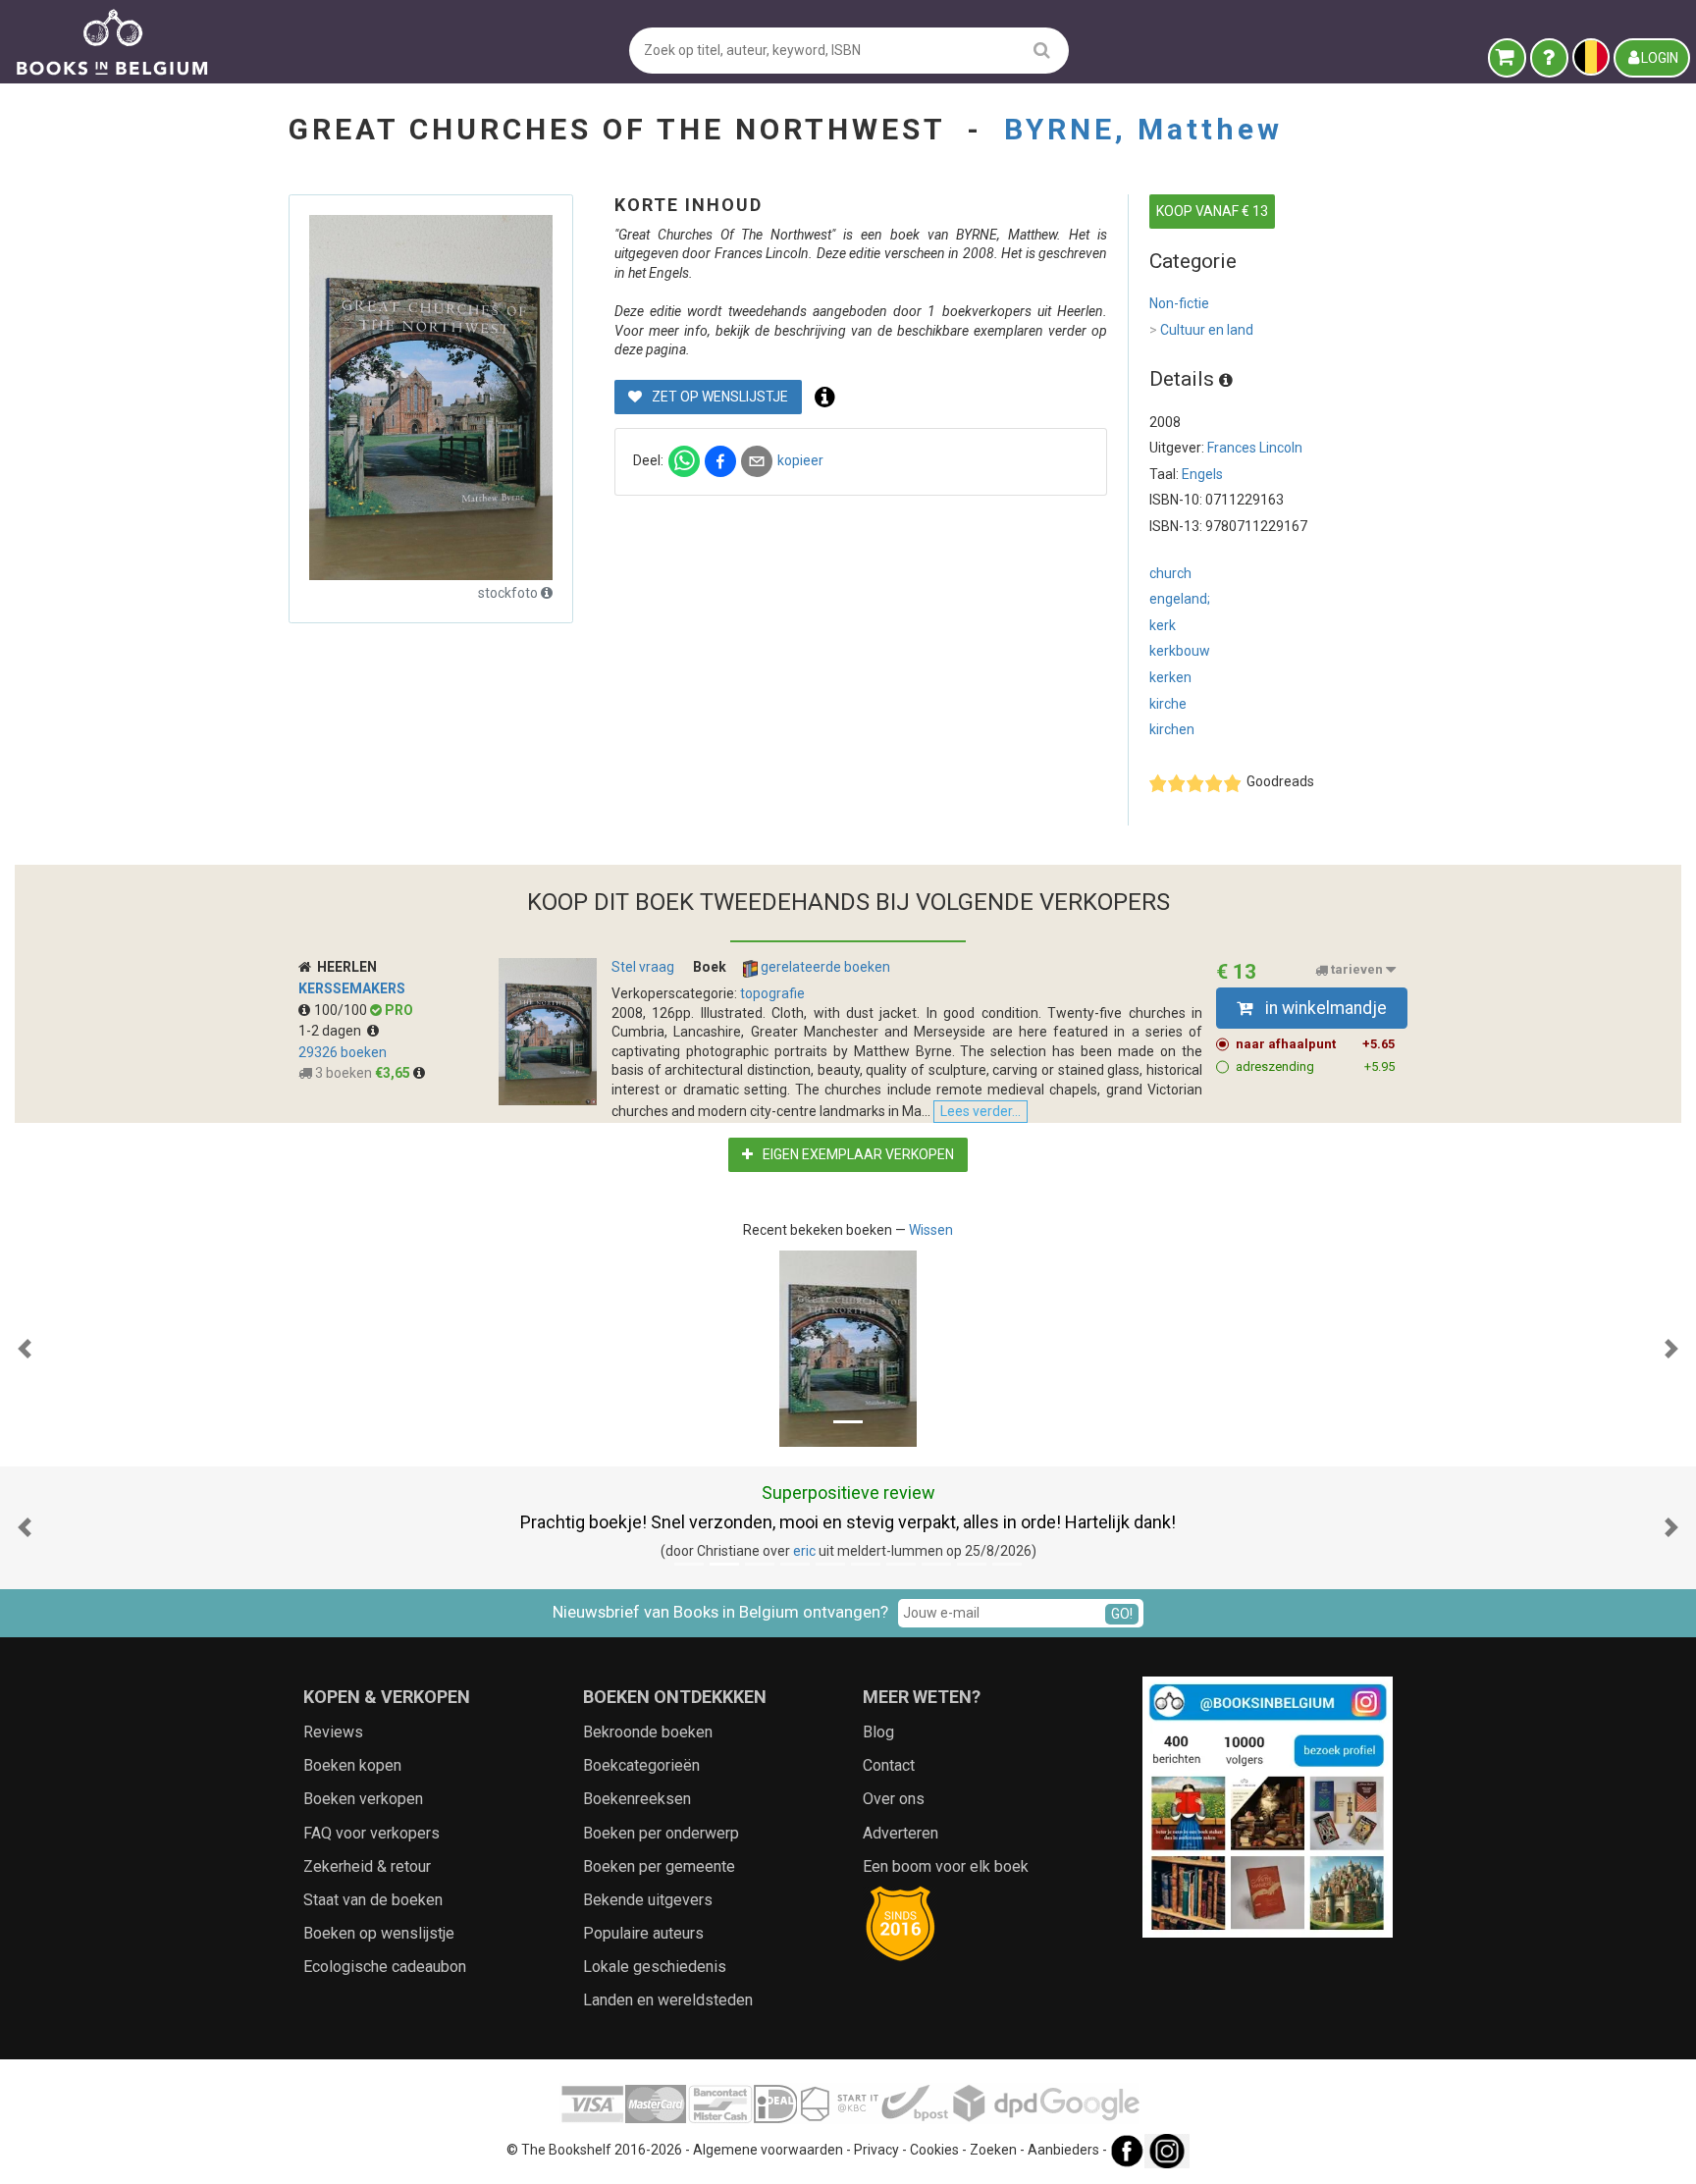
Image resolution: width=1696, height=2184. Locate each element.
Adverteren (901, 1833)
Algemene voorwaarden (768, 2150)
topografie (772, 993)
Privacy (876, 2150)
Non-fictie (1179, 303)
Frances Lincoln (1255, 448)
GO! (1122, 1614)
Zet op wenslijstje (718, 397)
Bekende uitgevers (648, 1900)
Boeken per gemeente (659, 1866)
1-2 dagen (333, 1031)
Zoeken (993, 2150)
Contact (889, 1765)
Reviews (333, 1732)
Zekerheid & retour (367, 1866)
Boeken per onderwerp (661, 1833)
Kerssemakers (352, 988)
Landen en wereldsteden (668, 2000)
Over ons (894, 1799)
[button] (25, 1349)
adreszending (1315, 1066)
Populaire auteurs (643, 1933)
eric (804, 1551)
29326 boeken (343, 1052)
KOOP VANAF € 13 (1212, 211)
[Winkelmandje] (1507, 58)
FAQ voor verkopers (371, 1833)
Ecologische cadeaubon (385, 1967)
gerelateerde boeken (824, 967)
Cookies (934, 2150)
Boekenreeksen (637, 1799)
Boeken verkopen (363, 1799)
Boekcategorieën (641, 1765)
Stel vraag (643, 967)
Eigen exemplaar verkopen (857, 1154)
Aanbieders (1063, 2150)
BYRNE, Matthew (1143, 129)
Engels (1202, 474)
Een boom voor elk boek (946, 1866)
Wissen (931, 1230)
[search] (1042, 50)
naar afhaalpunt (1315, 1044)
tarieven (1357, 970)
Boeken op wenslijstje (379, 1933)
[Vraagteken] (1549, 58)
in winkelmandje (1324, 1008)
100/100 (342, 1010)
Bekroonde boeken (648, 1732)
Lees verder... (980, 1111)
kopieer (800, 460)
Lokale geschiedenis (655, 1967)
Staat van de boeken (373, 1900)
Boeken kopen (352, 1765)
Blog (878, 1732)
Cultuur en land (1201, 330)
